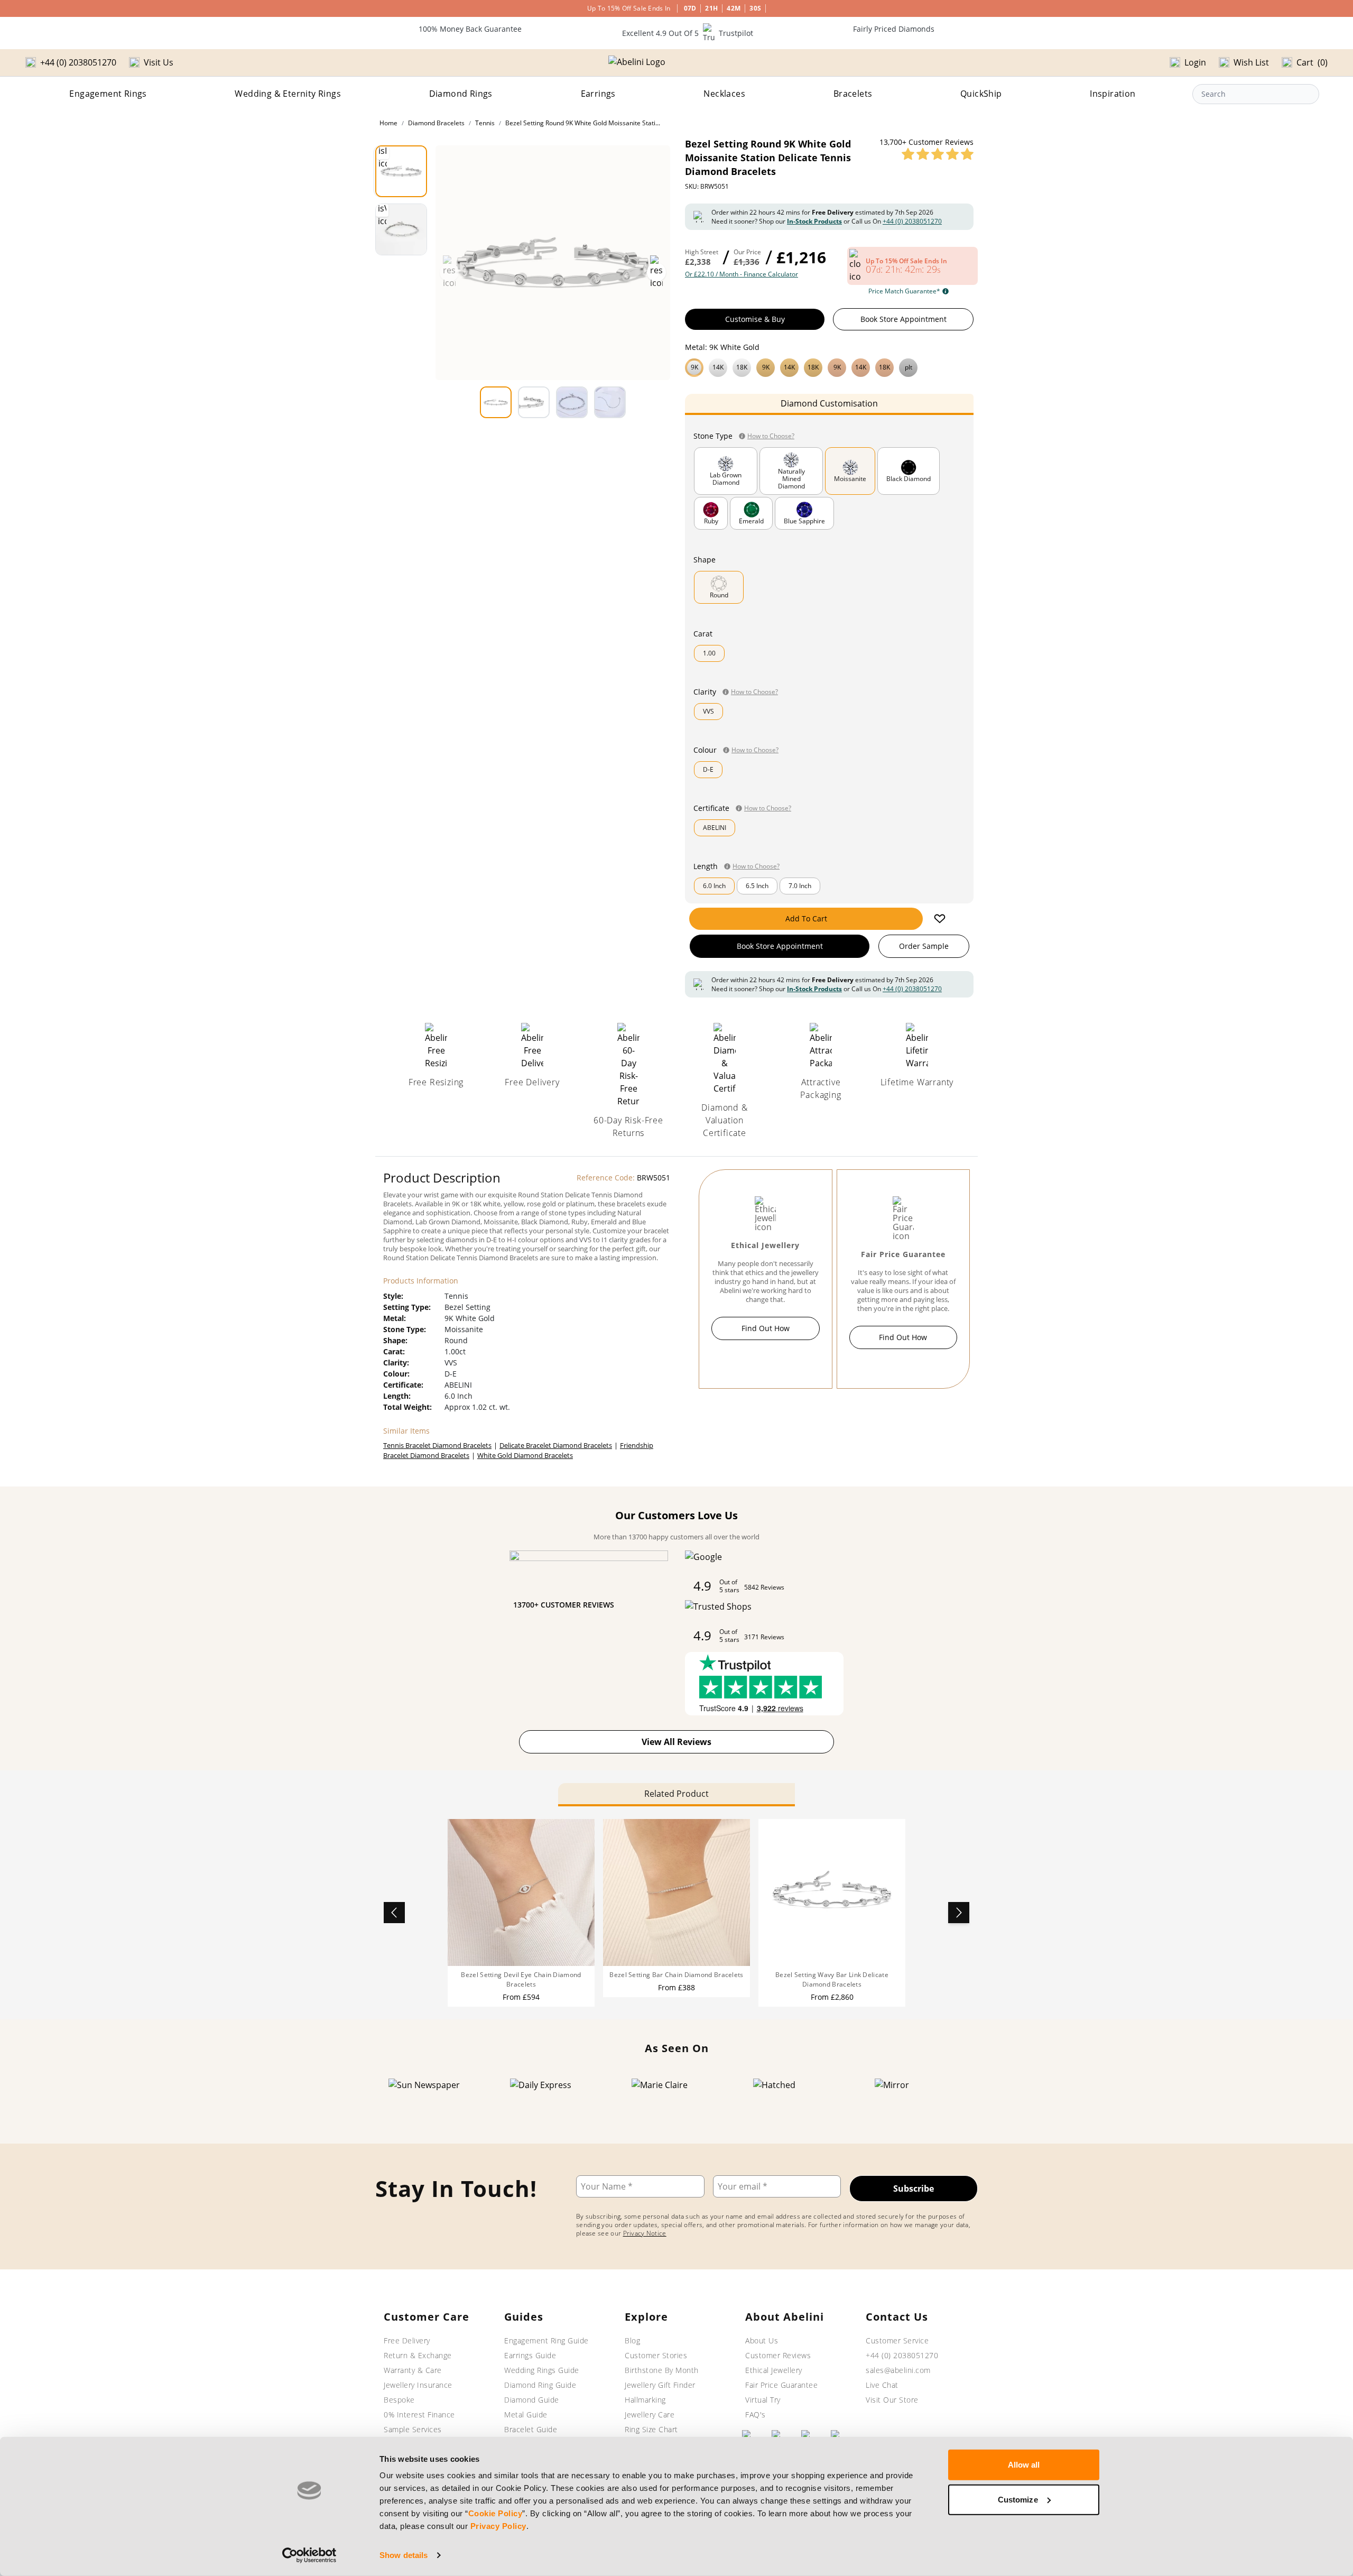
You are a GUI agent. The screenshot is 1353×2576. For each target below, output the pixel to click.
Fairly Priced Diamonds (894, 29)
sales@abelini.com (898, 2370)
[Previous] (394, 1913)
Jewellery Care (650, 2415)
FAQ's (756, 2415)
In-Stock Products (814, 221)
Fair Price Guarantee (781, 2385)
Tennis (485, 123)
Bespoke (399, 2400)
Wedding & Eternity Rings (288, 94)
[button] (829, 366)
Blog (632, 2340)
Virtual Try (763, 2400)
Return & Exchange (418, 2355)
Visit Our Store (892, 2400)
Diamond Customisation (829, 403)
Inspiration (1113, 94)
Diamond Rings (461, 94)
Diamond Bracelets (436, 123)
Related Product (676, 1794)
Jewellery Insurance (418, 2385)
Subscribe (914, 2189)
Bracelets (853, 94)
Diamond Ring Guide (540, 2385)
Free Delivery (407, 2340)
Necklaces (724, 94)
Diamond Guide (532, 2400)
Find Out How (766, 1328)
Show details (404, 2555)
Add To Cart (806, 918)
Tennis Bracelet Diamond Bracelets (437, 1445)
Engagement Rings (108, 94)
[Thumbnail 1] (401, 171)
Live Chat (882, 2385)
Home (388, 123)
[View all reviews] (938, 154)
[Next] (959, 1913)
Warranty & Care (413, 2370)
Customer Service (897, 2340)
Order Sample (924, 946)
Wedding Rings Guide (542, 2370)
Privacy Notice (645, 2233)
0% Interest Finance (419, 2415)
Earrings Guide (530, 2355)
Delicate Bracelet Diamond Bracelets (556, 1445)
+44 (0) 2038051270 (912, 221)
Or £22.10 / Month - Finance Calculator (742, 274)
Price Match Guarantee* (904, 291)
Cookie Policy (495, 2513)
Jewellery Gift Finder (660, 2385)
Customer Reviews (778, 2355)
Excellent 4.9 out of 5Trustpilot (688, 33)
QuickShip (981, 94)
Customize (1018, 2499)
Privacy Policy (498, 2526)
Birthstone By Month (662, 2370)
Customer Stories (656, 2355)
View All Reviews (676, 1742)
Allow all (1024, 2465)
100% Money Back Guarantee (470, 29)
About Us (762, 2340)
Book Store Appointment (903, 319)
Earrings (598, 94)
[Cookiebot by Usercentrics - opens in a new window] (309, 2555)
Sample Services (413, 2429)
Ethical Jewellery (774, 2370)
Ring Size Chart (651, 2429)
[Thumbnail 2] (401, 229)
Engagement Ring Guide (546, 2340)
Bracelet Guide (531, 2429)
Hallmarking (645, 2400)
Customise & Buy (755, 319)
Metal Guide (526, 2415)
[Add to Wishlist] (940, 919)
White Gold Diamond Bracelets (525, 1455)
